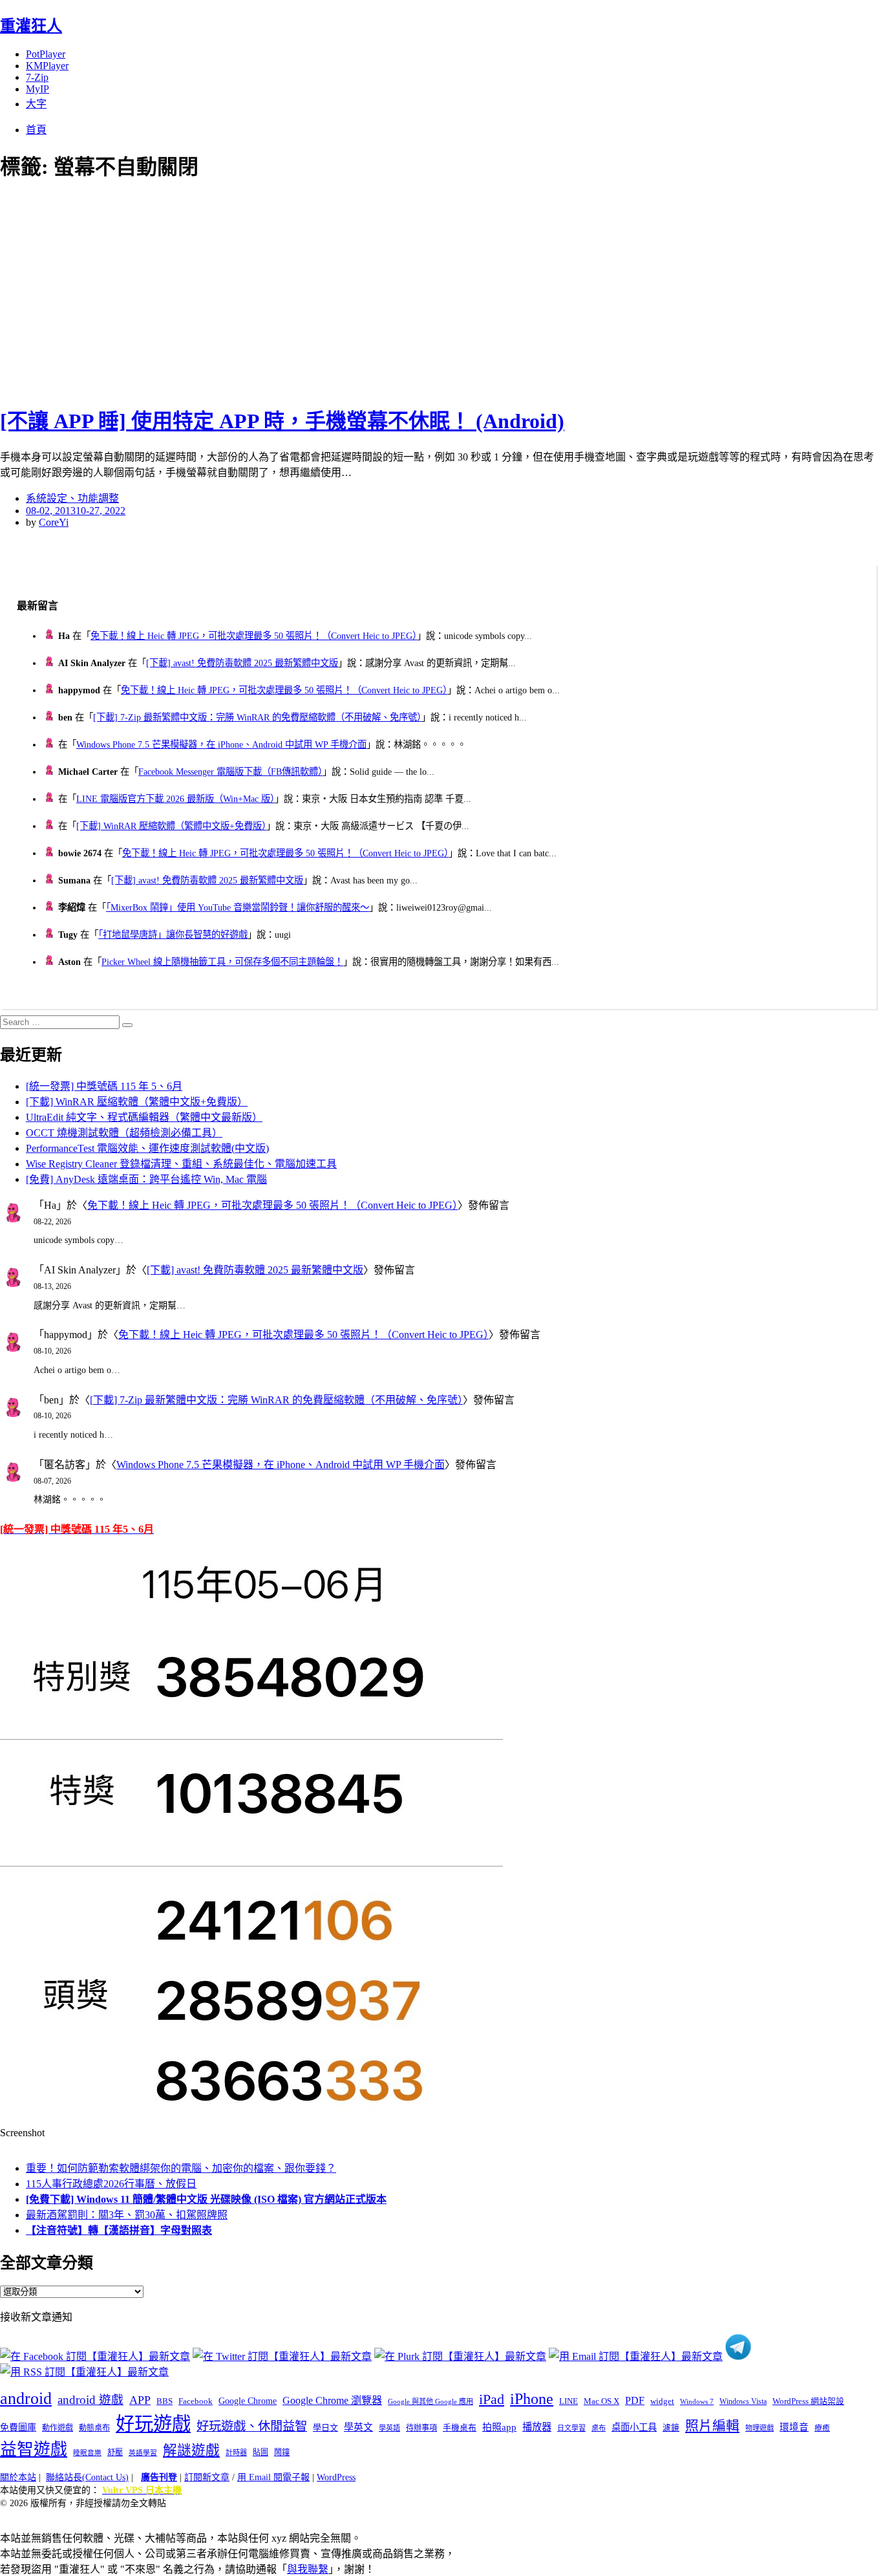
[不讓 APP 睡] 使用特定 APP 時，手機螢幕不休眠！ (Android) (282, 421)
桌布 (599, 2428)
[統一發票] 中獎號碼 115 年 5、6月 (104, 1086)
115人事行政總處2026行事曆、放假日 (111, 2184)
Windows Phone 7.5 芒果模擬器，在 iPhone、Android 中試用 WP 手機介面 (221, 744)
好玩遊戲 (153, 2424)
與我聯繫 (308, 2569)
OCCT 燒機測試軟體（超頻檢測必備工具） (124, 1133)
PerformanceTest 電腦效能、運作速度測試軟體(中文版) (147, 1148)
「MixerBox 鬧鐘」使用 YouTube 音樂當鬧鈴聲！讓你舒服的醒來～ (238, 907)
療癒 (822, 2428)
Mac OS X (601, 2401)
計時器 (236, 2452)
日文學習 (571, 2428)
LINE (569, 2401)
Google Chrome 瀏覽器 (332, 2400)
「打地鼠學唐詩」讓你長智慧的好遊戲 (173, 935)
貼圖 (261, 2452)
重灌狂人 (31, 26)
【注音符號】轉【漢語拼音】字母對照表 (119, 2230)
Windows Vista (743, 2401)
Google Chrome (248, 2401)
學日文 (325, 2428)
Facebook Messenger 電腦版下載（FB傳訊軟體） (230, 772)
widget (662, 2401)
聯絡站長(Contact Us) (87, 2477)
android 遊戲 (90, 2400)
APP (140, 2400)
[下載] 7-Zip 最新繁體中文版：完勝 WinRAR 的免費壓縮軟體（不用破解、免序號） (257, 717)
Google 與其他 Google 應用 (431, 2401)
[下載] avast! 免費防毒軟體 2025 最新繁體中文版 (242, 663)
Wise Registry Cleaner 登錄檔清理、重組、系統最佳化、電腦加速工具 (181, 1164)
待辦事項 (421, 2428)
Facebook (196, 2401)
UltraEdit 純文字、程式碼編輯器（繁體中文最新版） (144, 1117)
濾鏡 (671, 2428)
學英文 (358, 2427)
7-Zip (37, 77)
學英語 (389, 2428)
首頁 (36, 130)
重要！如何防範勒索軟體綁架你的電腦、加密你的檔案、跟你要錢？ (181, 2168)
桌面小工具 (634, 2427)
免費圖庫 (18, 2427)
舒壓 (115, 2452)
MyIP (37, 89)
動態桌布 (94, 2428)
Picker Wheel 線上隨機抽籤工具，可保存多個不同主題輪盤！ (222, 962)
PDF (635, 2400)
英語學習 (143, 2453)
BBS (165, 2401)
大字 (36, 104)
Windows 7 (697, 2401)
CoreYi (54, 522)
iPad (492, 2399)
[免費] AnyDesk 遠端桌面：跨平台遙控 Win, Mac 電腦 (146, 1179)
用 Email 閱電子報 (273, 2477)
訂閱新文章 (207, 2477)
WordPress (336, 2477)
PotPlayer (46, 54)
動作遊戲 (58, 2428)
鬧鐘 (282, 2452)
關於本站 (18, 2477)
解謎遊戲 (191, 2451)
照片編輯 (712, 2426)
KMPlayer (47, 66)
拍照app (499, 2427)
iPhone (532, 2399)
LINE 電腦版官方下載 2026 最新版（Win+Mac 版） (176, 799)
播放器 (537, 2427)
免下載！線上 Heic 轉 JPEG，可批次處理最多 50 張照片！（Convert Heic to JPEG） (254, 636)
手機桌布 (460, 2428)
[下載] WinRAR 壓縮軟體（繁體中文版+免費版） (171, 826)
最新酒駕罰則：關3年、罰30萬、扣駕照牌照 (127, 2215)
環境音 (794, 2427)
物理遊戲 (760, 2428)
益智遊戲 (34, 2450)
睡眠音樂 (87, 2453)
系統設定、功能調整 (72, 498)
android (26, 2398)
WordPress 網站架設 (808, 2401)
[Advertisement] (233, 291)
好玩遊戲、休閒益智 (252, 2426)
